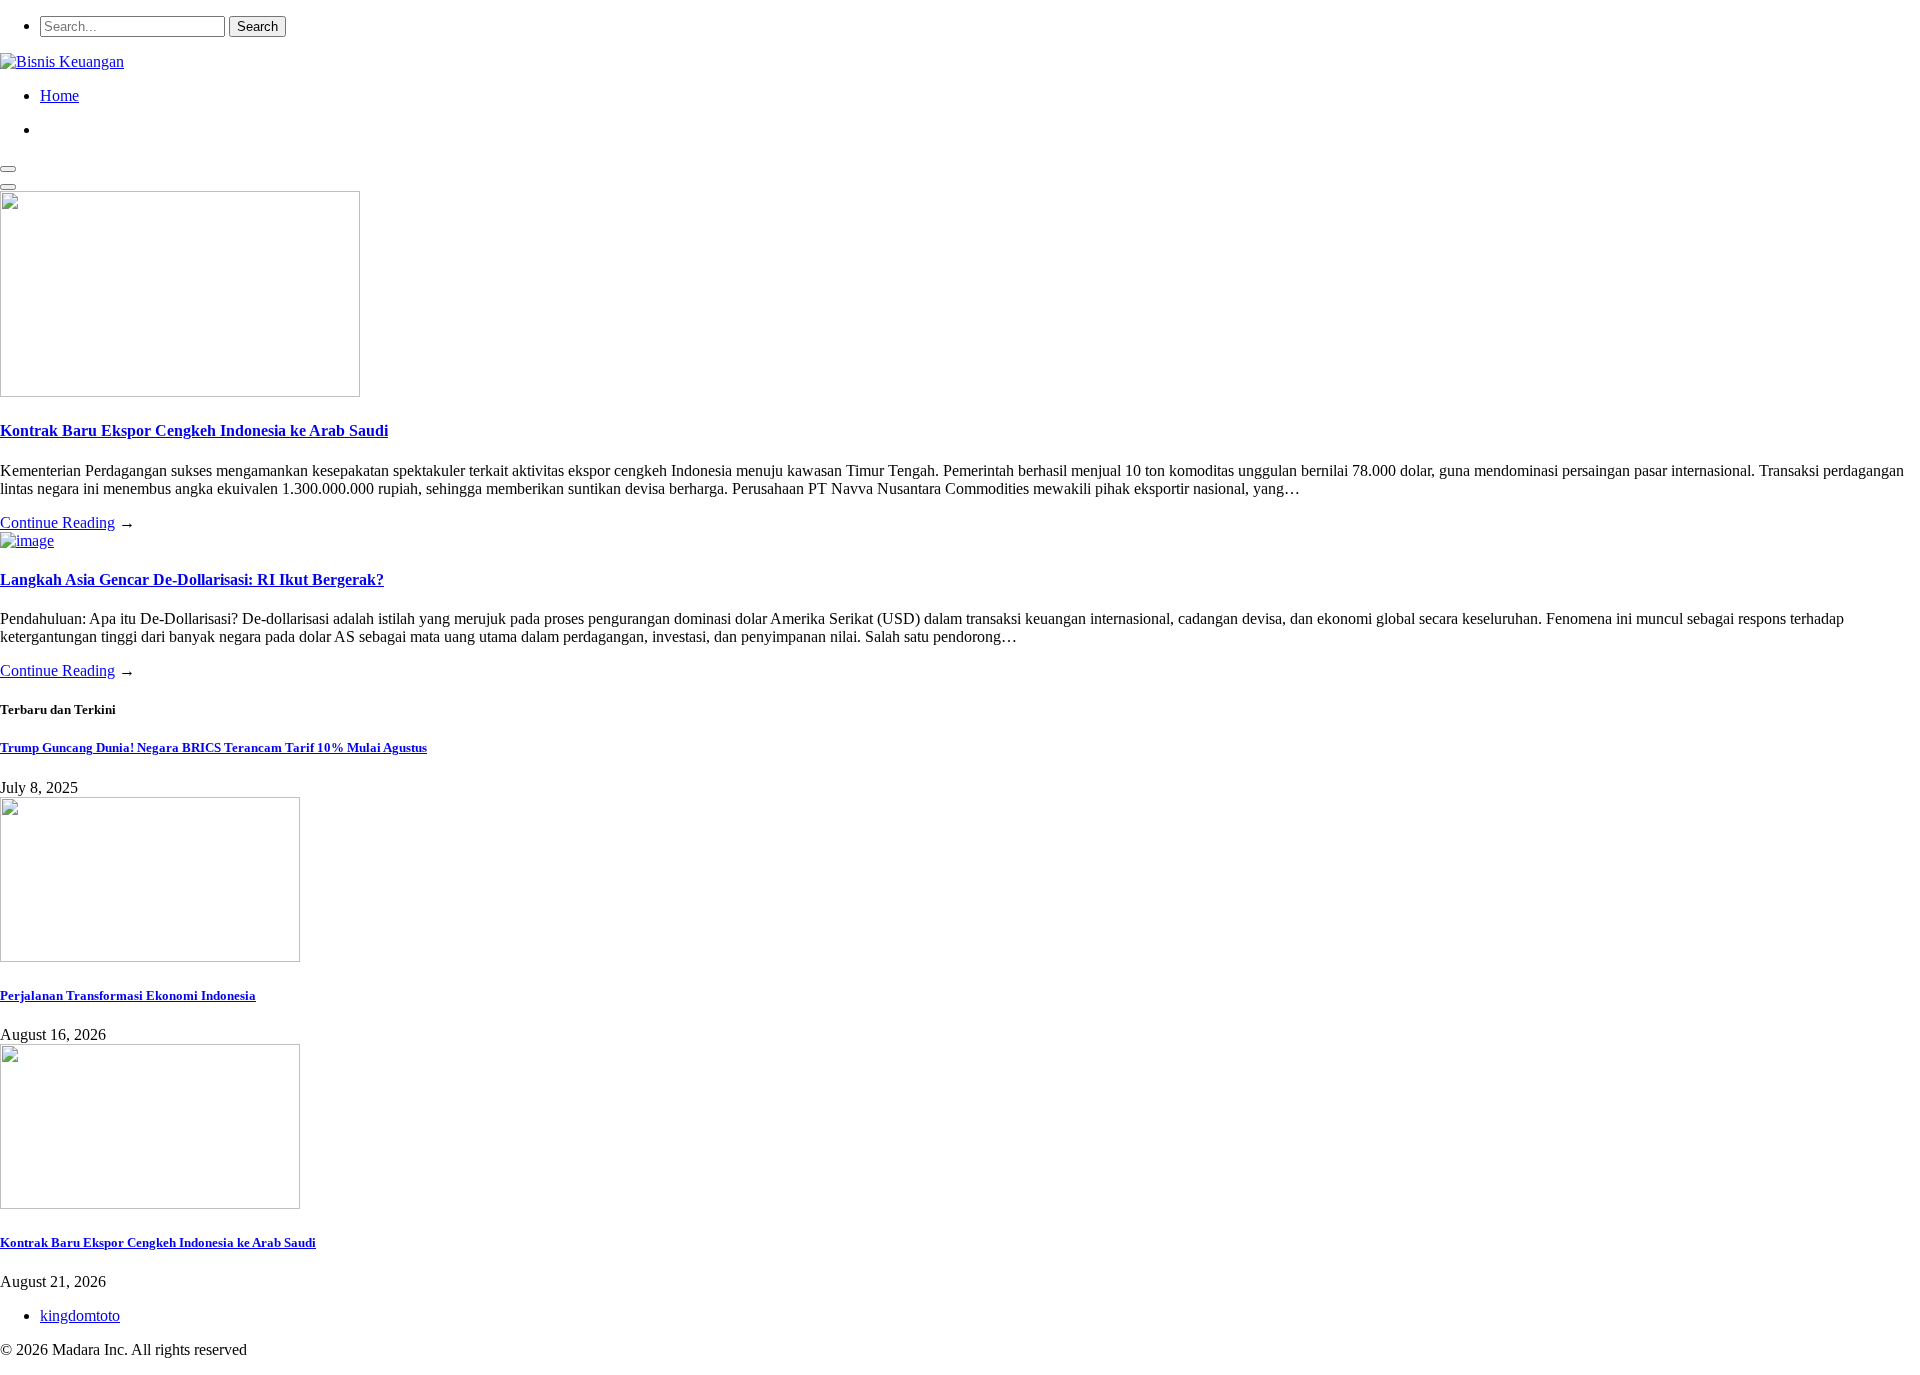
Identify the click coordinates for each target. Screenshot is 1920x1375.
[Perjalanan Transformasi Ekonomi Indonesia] (150, 956)
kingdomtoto (80, 1315)
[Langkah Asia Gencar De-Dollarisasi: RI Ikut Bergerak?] (27, 540)
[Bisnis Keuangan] (62, 61)
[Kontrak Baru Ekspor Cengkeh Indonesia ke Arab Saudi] (180, 391)
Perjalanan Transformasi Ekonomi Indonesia (128, 995)
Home (59, 95)
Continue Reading (57, 522)
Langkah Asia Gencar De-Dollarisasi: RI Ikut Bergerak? (192, 579)
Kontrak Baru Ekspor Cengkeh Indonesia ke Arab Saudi (194, 430)
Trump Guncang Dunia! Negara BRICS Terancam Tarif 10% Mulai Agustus (213, 747)
